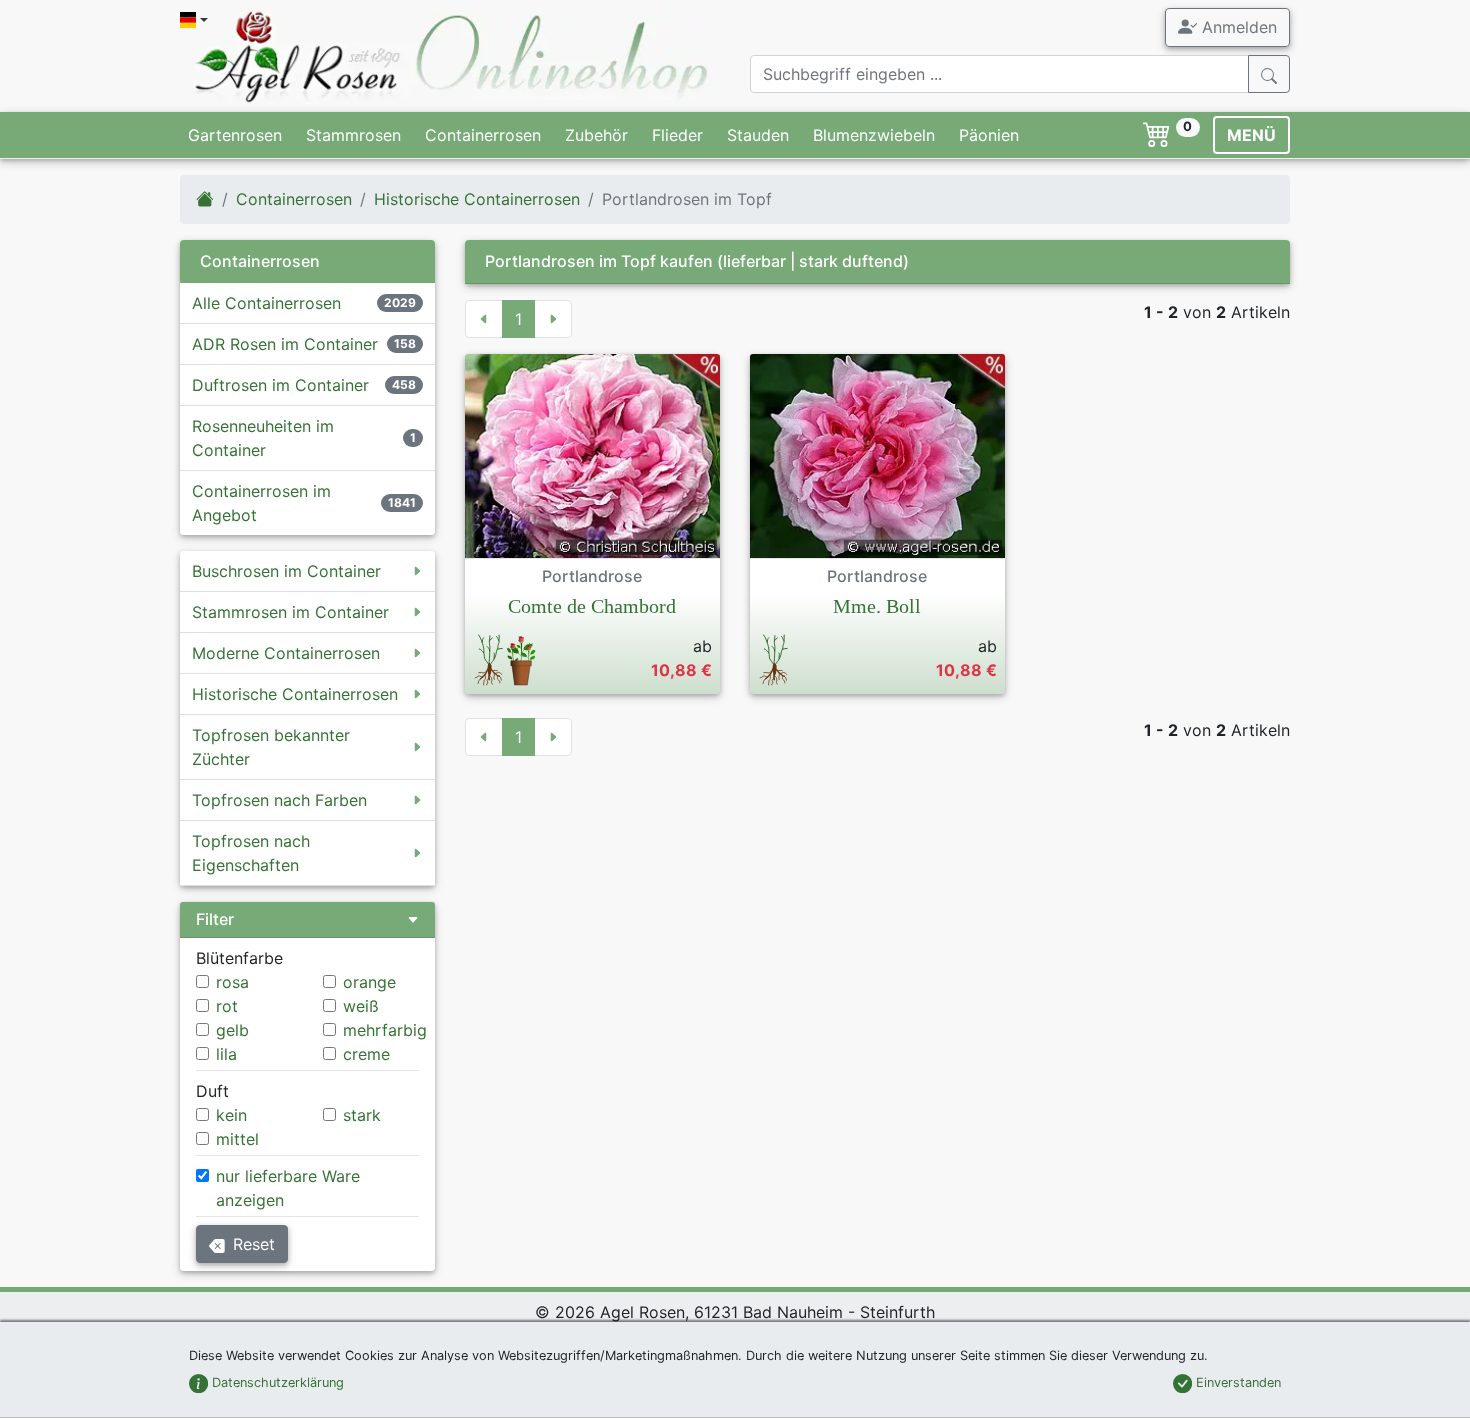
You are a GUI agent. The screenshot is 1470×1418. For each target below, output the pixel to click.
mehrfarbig (385, 1030)
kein (231, 1115)
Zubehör (596, 135)
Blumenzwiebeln (874, 135)
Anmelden (1237, 27)
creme (366, 1054)
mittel (237, 1139)
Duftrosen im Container (280, 385)
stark (362, 1115)
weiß (361, 1006)
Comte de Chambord (592, 606)
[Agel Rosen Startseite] (205, 199)
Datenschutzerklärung (276, 1382)
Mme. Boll (877, 606)
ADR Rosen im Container (285, 344)
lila (226, 1054)
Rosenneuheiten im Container (263, 438)
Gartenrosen (235, 135)
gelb (232, 1030)
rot (227, 1006)
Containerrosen (483, 135)
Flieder (677, 135)
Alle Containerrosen (266, 303)
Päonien (989, 135)
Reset (254, 1244)
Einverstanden (1236, 1382)
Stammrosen (353, 135)
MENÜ (1251, 135)
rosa (232, 982)
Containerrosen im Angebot (261, 503)
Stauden (758, 135)
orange (369, 982)
